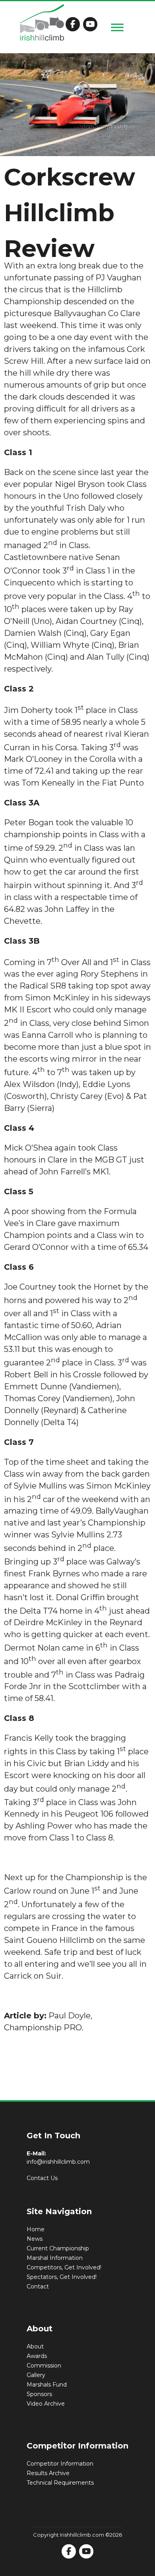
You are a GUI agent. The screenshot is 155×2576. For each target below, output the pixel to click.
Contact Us (42, 2178)
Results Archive (48, 2473)
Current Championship (58, 2248)
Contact (38, 2286)
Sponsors (39, 2394)
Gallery (36, 2375)
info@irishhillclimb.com (58, 2162)
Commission (44, 2366)
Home (36, 2229)
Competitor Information (60, 2464)
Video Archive (46, 2404)
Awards (37, 2356)
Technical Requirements (60, 2483)
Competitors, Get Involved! (64, 2267)
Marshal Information (55, 2258)
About (35, 2346)
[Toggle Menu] (117, 27)
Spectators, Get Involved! (62, 2277)
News (35, 2239)
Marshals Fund (47, 2385)
